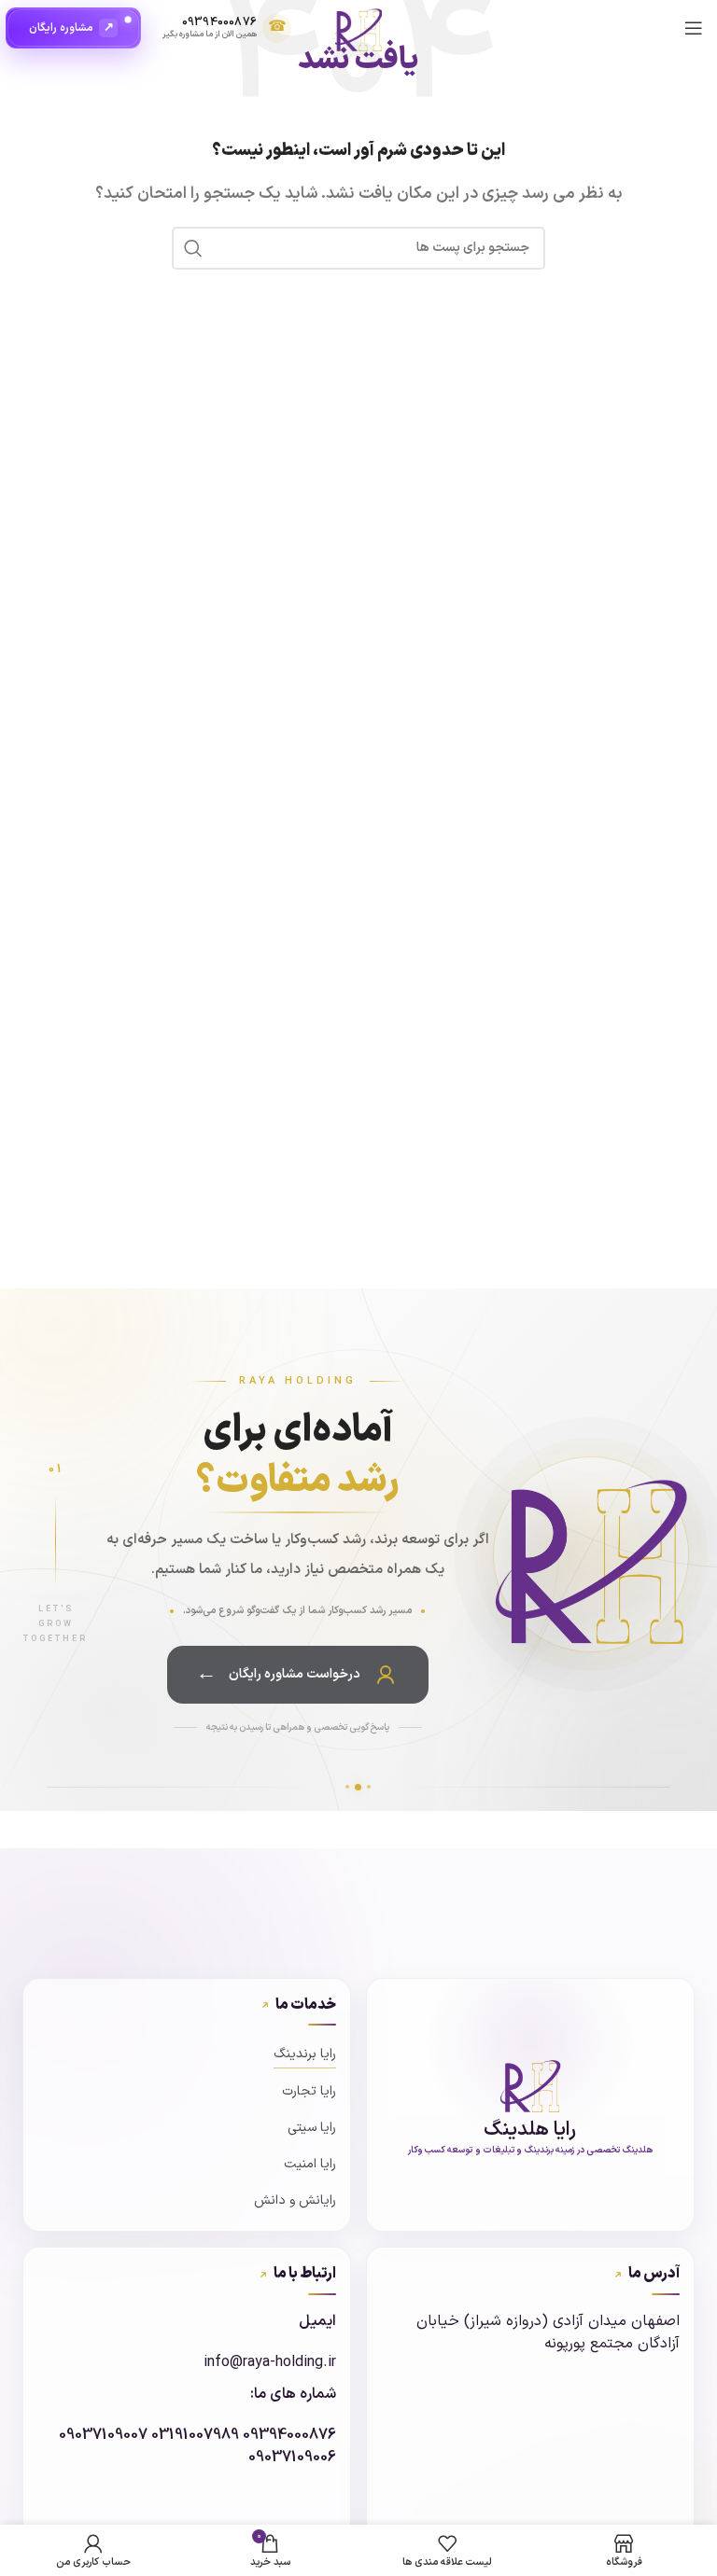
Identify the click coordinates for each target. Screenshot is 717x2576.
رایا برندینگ (305, 2054)
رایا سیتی (312, 2128)
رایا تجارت (309, 2091)
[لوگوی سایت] (358, 27)
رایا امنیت (310, 2164)
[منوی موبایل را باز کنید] (694, 28)
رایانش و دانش (295, 2200)
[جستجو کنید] (193, 248)
